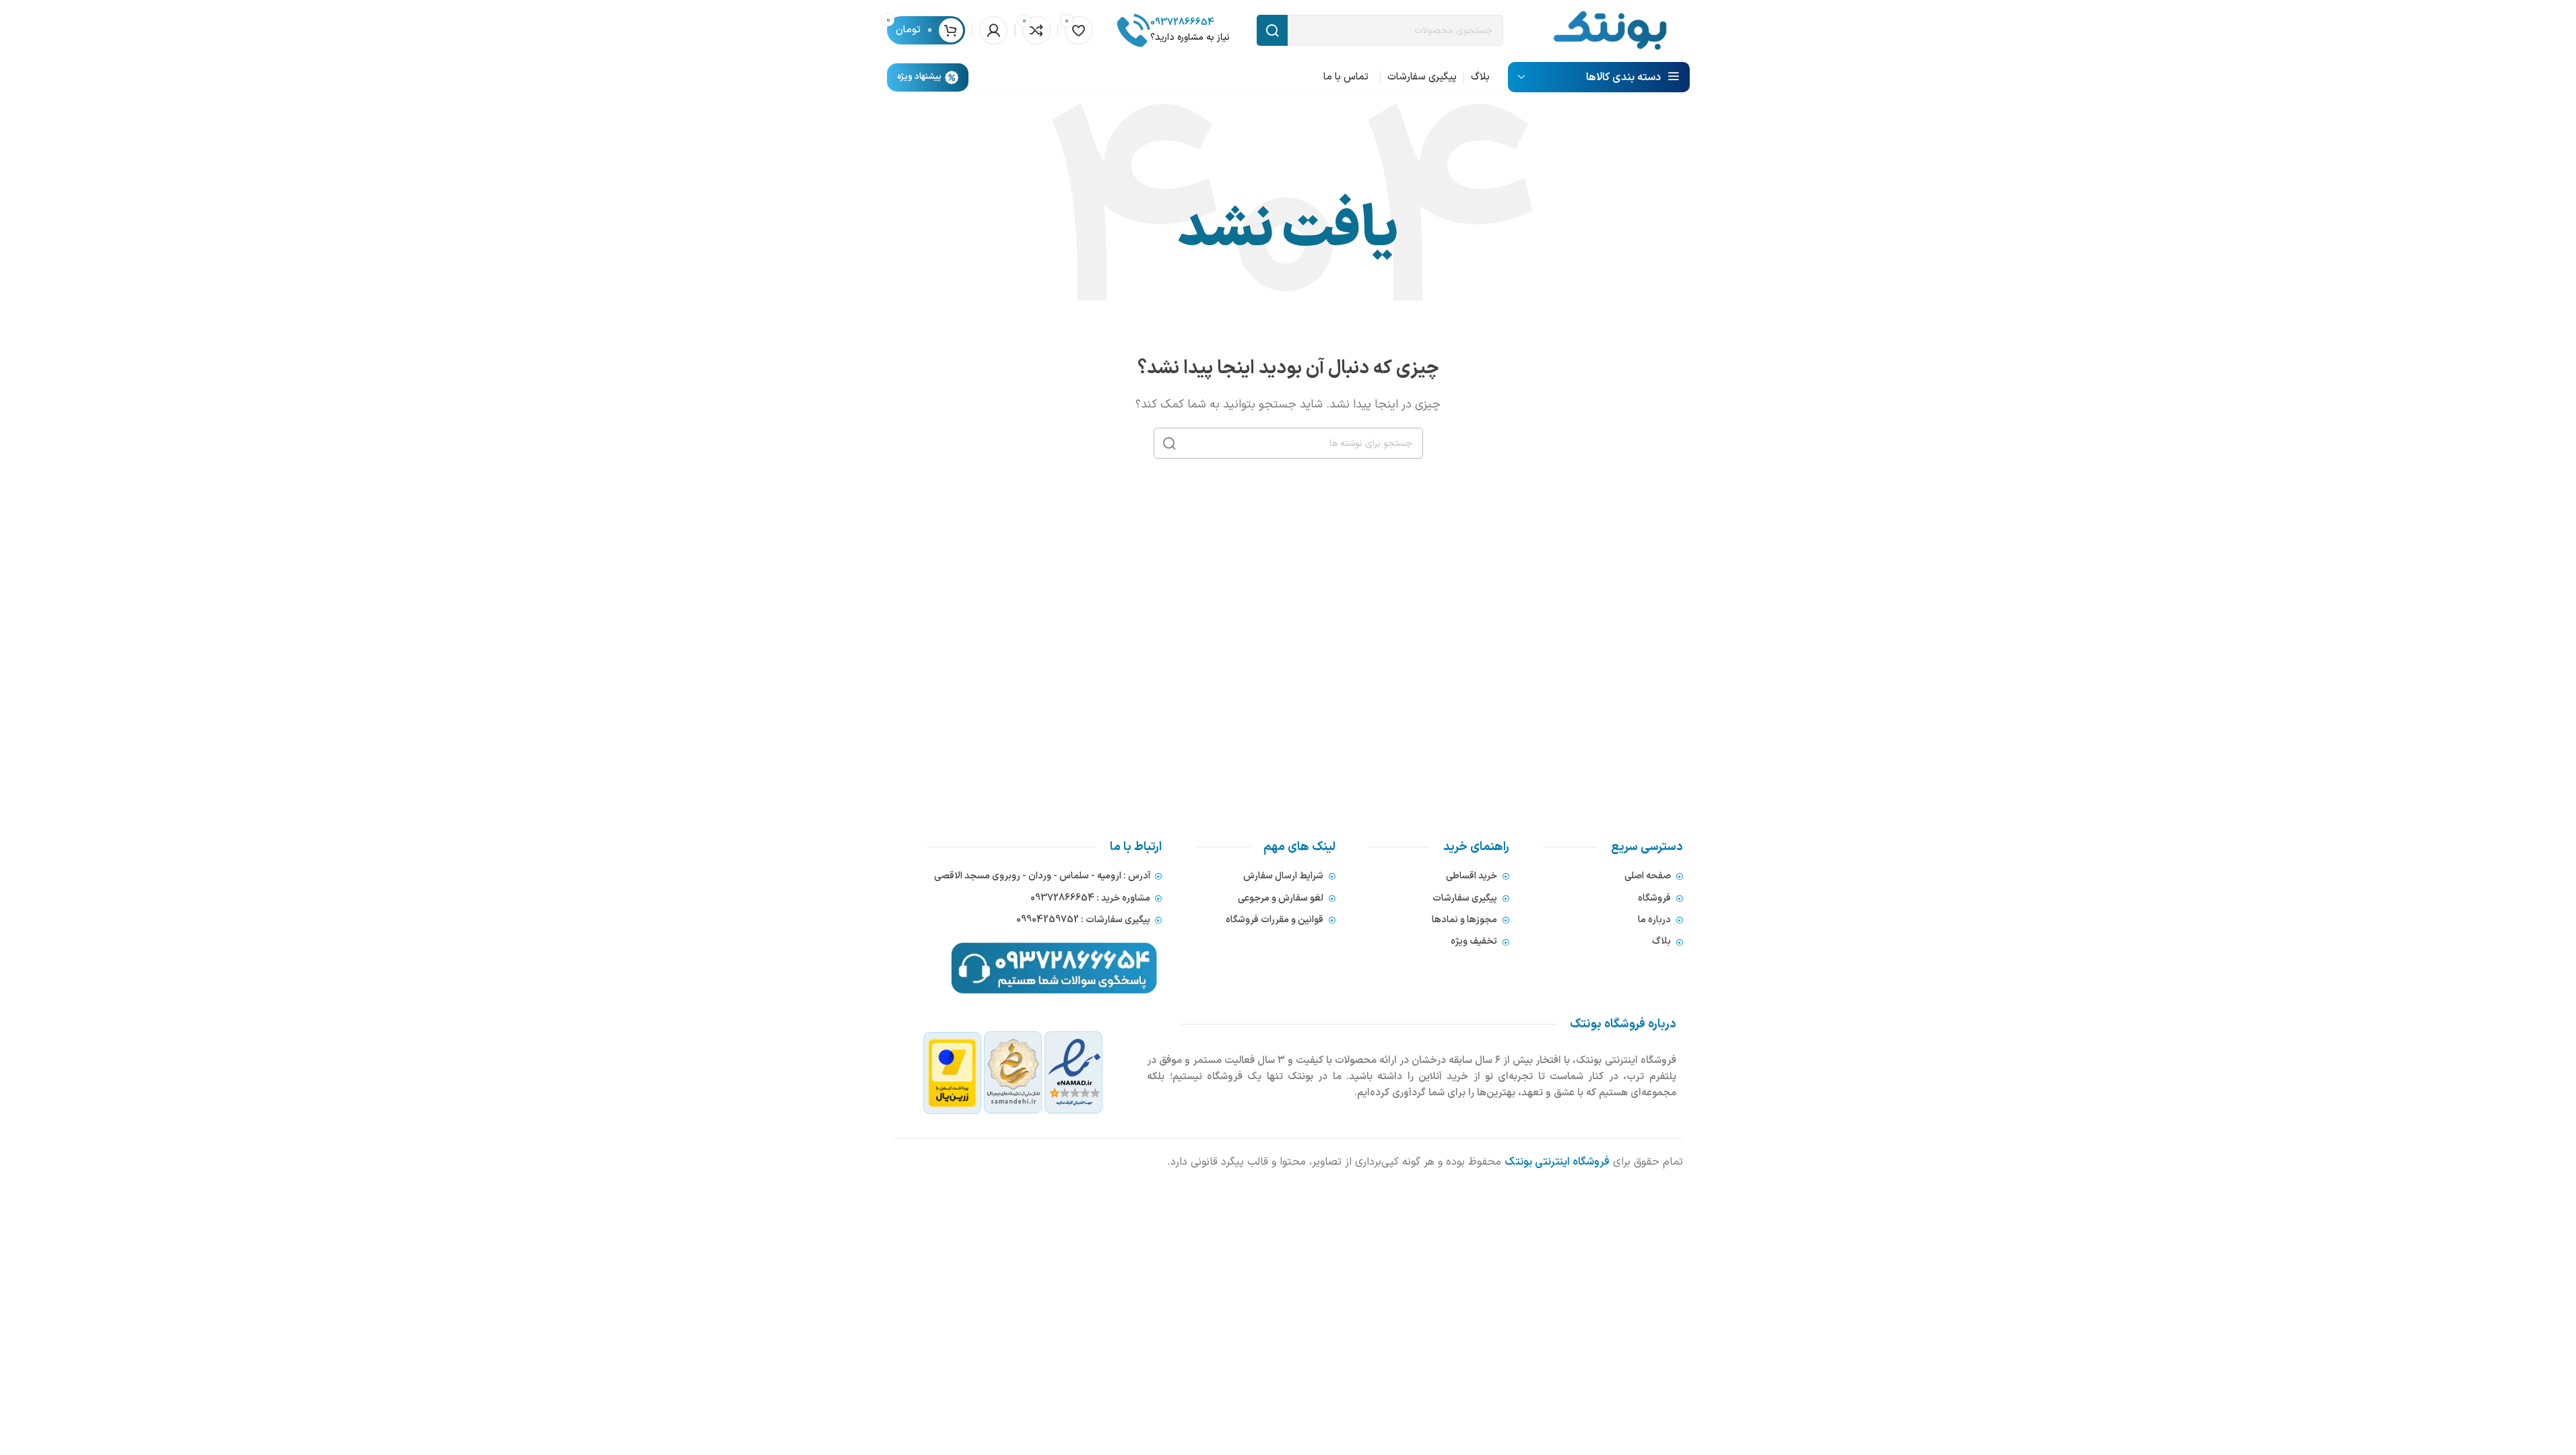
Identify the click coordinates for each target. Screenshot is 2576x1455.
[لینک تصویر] (1013, 1072)
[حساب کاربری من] (993, 30)
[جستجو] (1169, 443)
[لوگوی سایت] (1610, 30)
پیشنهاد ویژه (919, 77)
